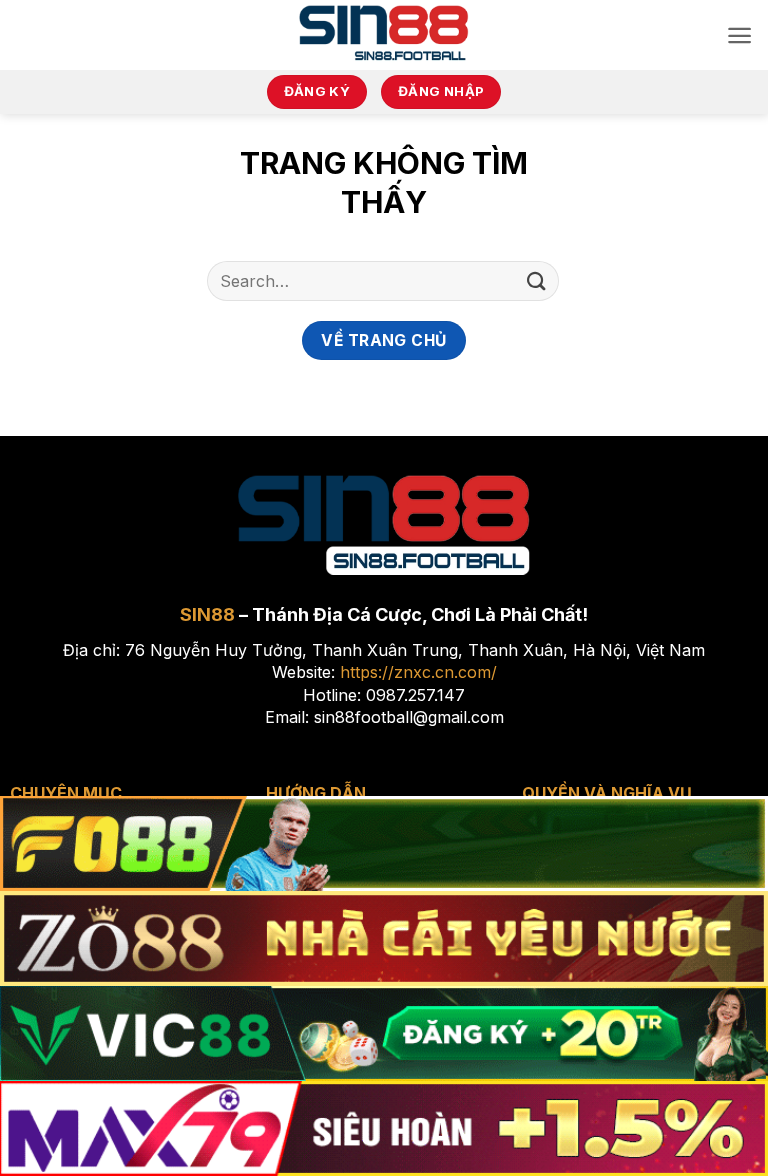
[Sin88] (384, 35)
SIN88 (207, 614)
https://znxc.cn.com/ (418, 672)
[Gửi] (537, 280)
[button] (739, 35)
